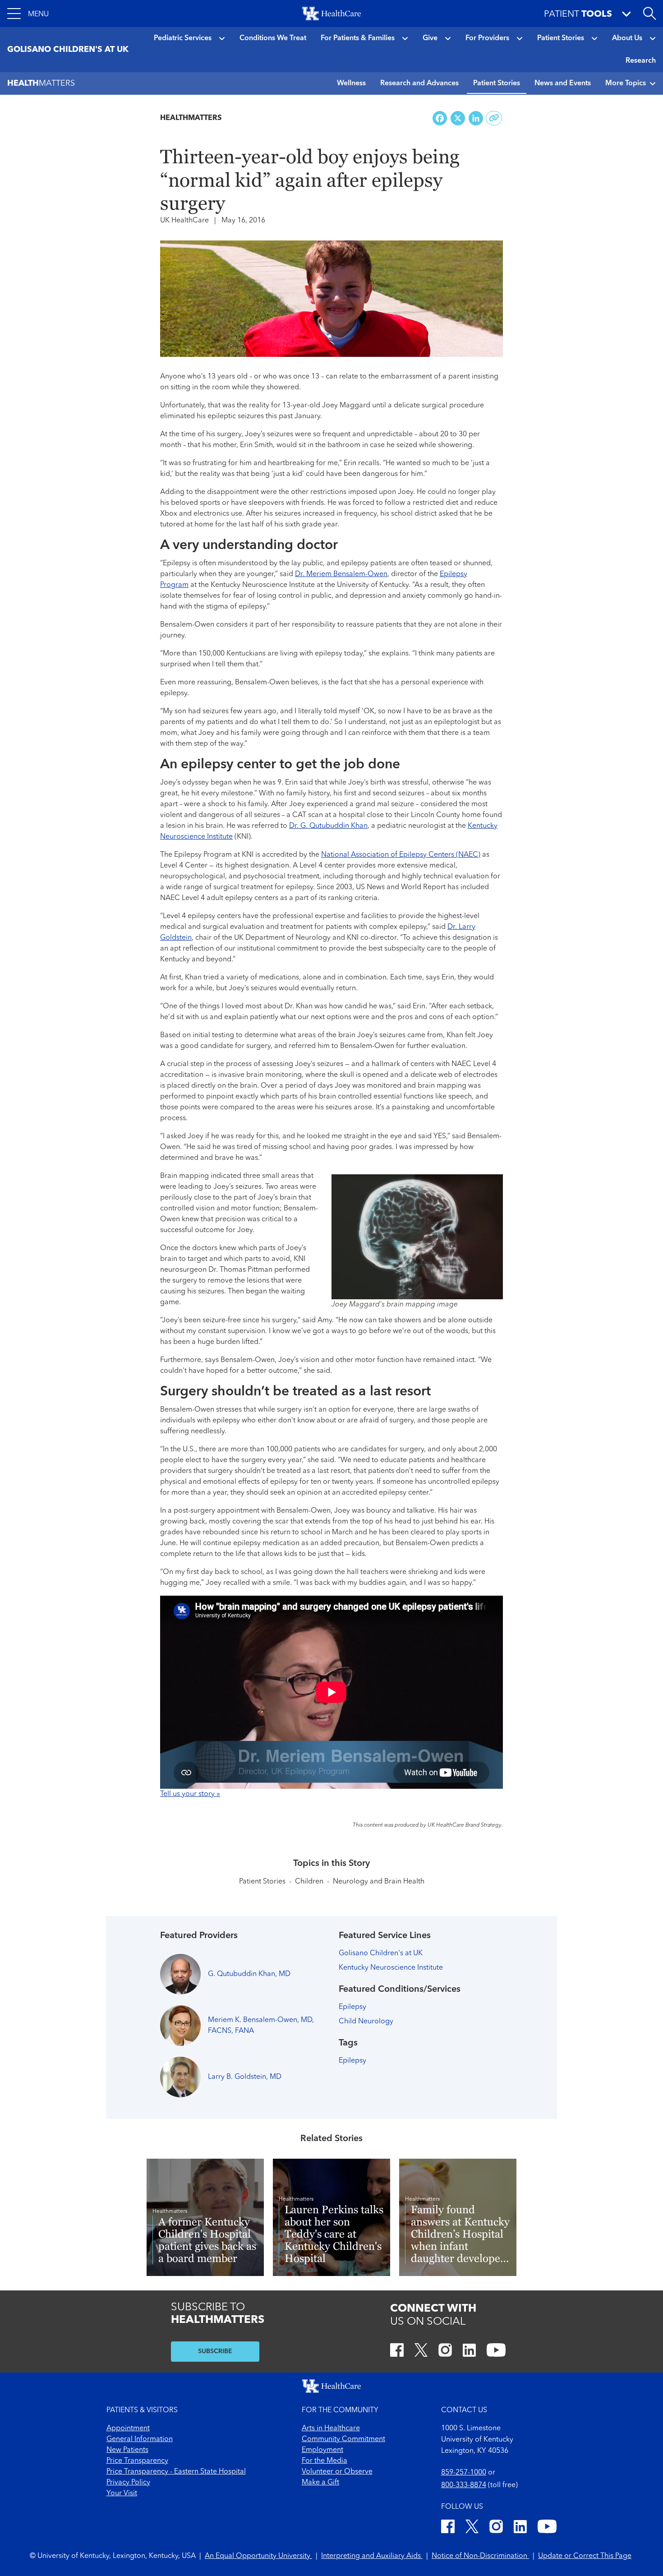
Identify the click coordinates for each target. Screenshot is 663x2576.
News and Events (563, 83)
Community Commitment (343, 2439)
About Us (627, 38)
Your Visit (122, 2493)
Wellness (351, 83)
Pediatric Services (183, 38)
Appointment (128, 2428)
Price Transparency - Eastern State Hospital (176, 2472)
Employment (322, 2450)
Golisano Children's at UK (381, 1953)
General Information (140, 2439)
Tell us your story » (190, 1794)
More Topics (626, 83)
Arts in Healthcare (331, 2428)
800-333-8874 (464, 2485)
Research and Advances (419, 83)
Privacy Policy (128, 2483)
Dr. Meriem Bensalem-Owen (341, 574)
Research (641, 61)
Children (309, 1882)
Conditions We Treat (273, 38)
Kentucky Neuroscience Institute (391, 1968)
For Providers (487, 38)
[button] (28, 14)
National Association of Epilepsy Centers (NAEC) (401, 855)
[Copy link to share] (494, 118)
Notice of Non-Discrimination (480, 2556)
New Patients (127, 2450)
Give (430, 38)
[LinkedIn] (469, 2352)
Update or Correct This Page (585, 2556)
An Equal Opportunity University (258, 2556)
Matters (41, 83)
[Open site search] (649, 14)
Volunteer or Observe (337, 2472)
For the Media (325, 2461)
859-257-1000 (464, 2473)
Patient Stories (561, 38)
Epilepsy (352, 2007)
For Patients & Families (358, 38)
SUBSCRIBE (215, 2351)
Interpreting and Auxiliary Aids (372, 2556)
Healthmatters (191, 118)
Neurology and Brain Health (379, 1882)
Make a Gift (320, 2483)
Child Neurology (366, 2022)
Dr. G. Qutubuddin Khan (328, 826)
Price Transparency (137, 2461)
